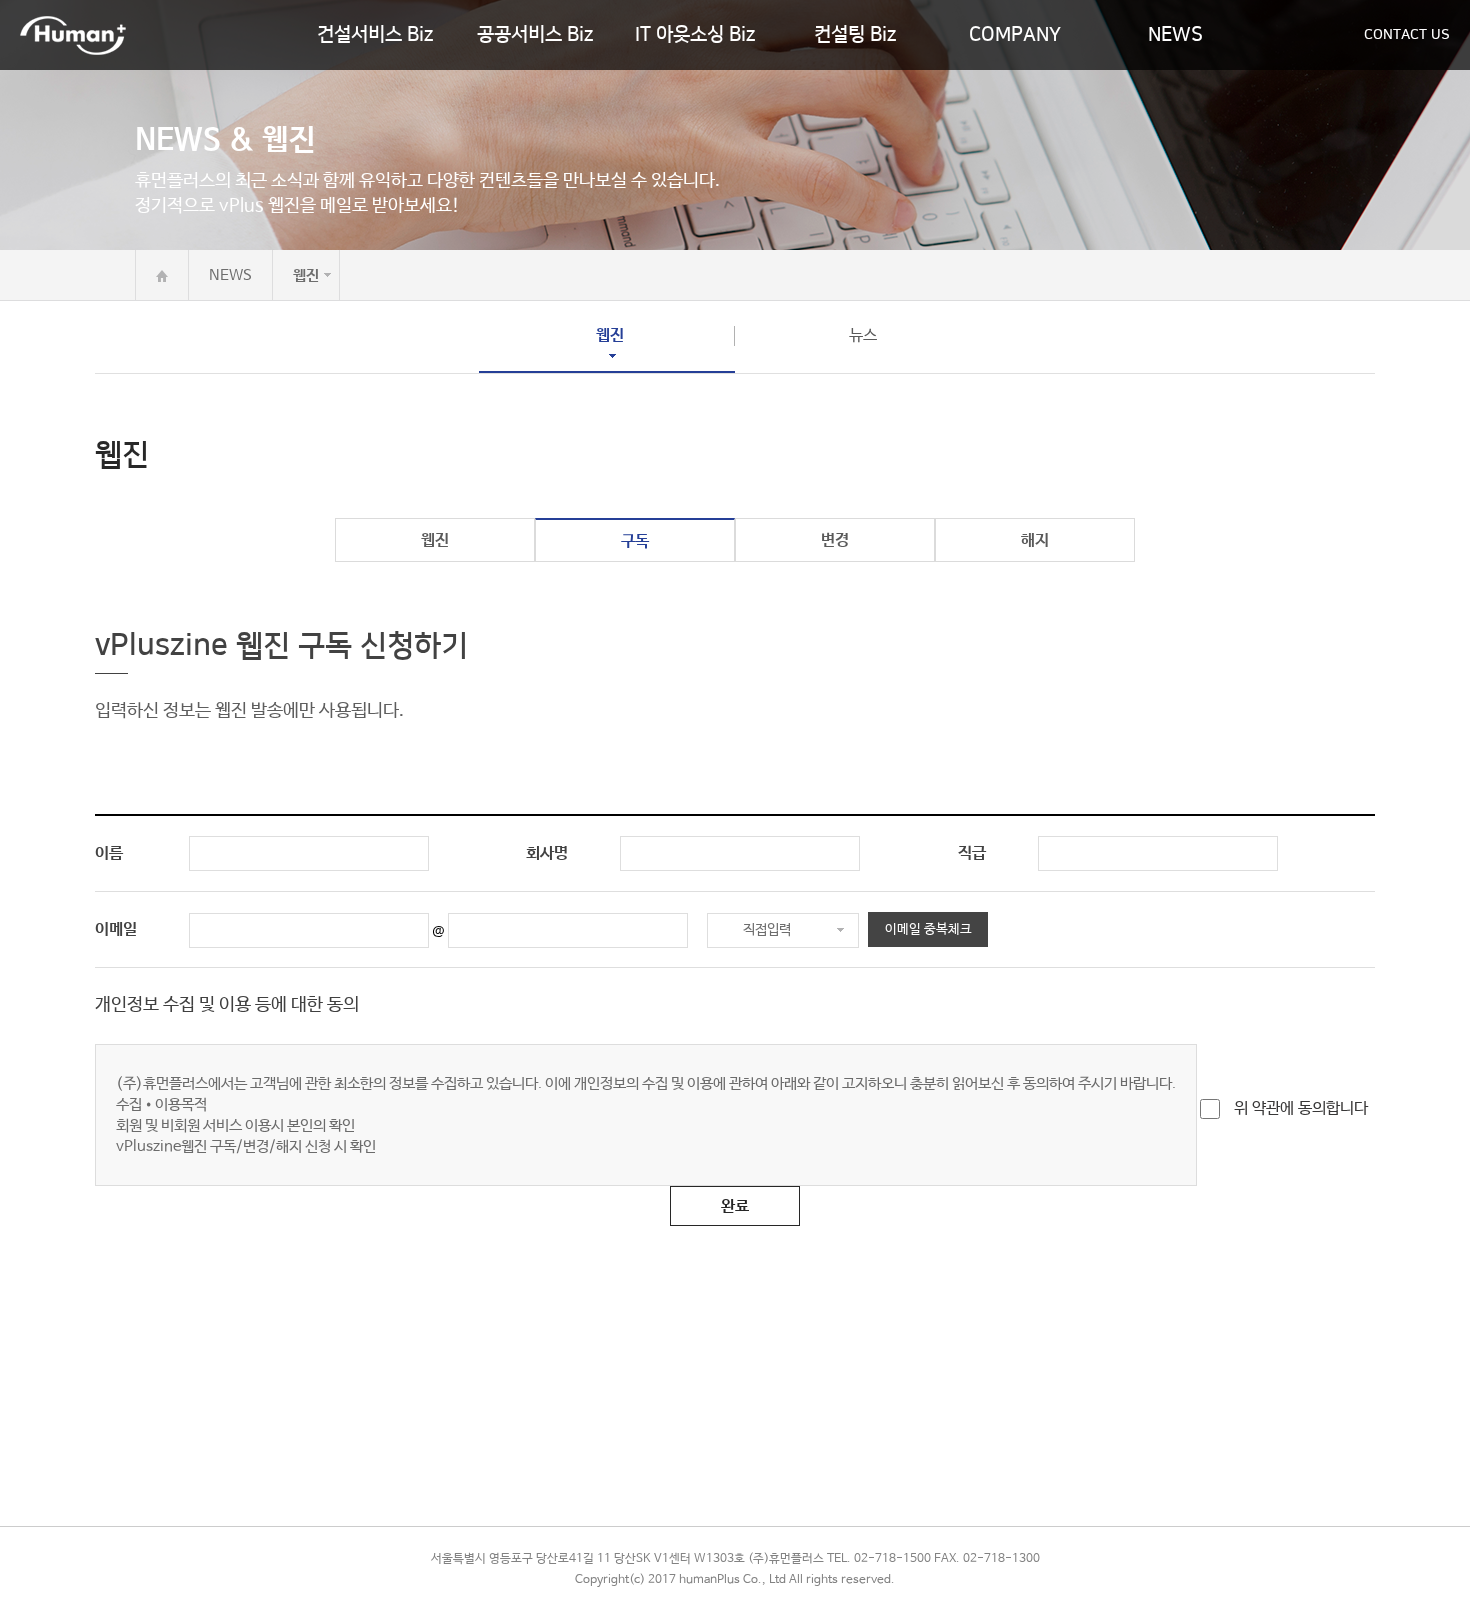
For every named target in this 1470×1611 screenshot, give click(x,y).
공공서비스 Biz (535, 34)
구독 (635, 541)
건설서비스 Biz (375, 34)
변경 (835, 540)
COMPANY (1015, 34)
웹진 (610, 335)
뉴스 (863, 335)
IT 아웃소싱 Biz (695, 34)
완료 (735, 1206)
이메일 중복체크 (928, 929)
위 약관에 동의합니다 (1299, 1108)
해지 (1035, 540)
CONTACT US (1407, 35)
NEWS (1175, 34)
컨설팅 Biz (855, 34)
